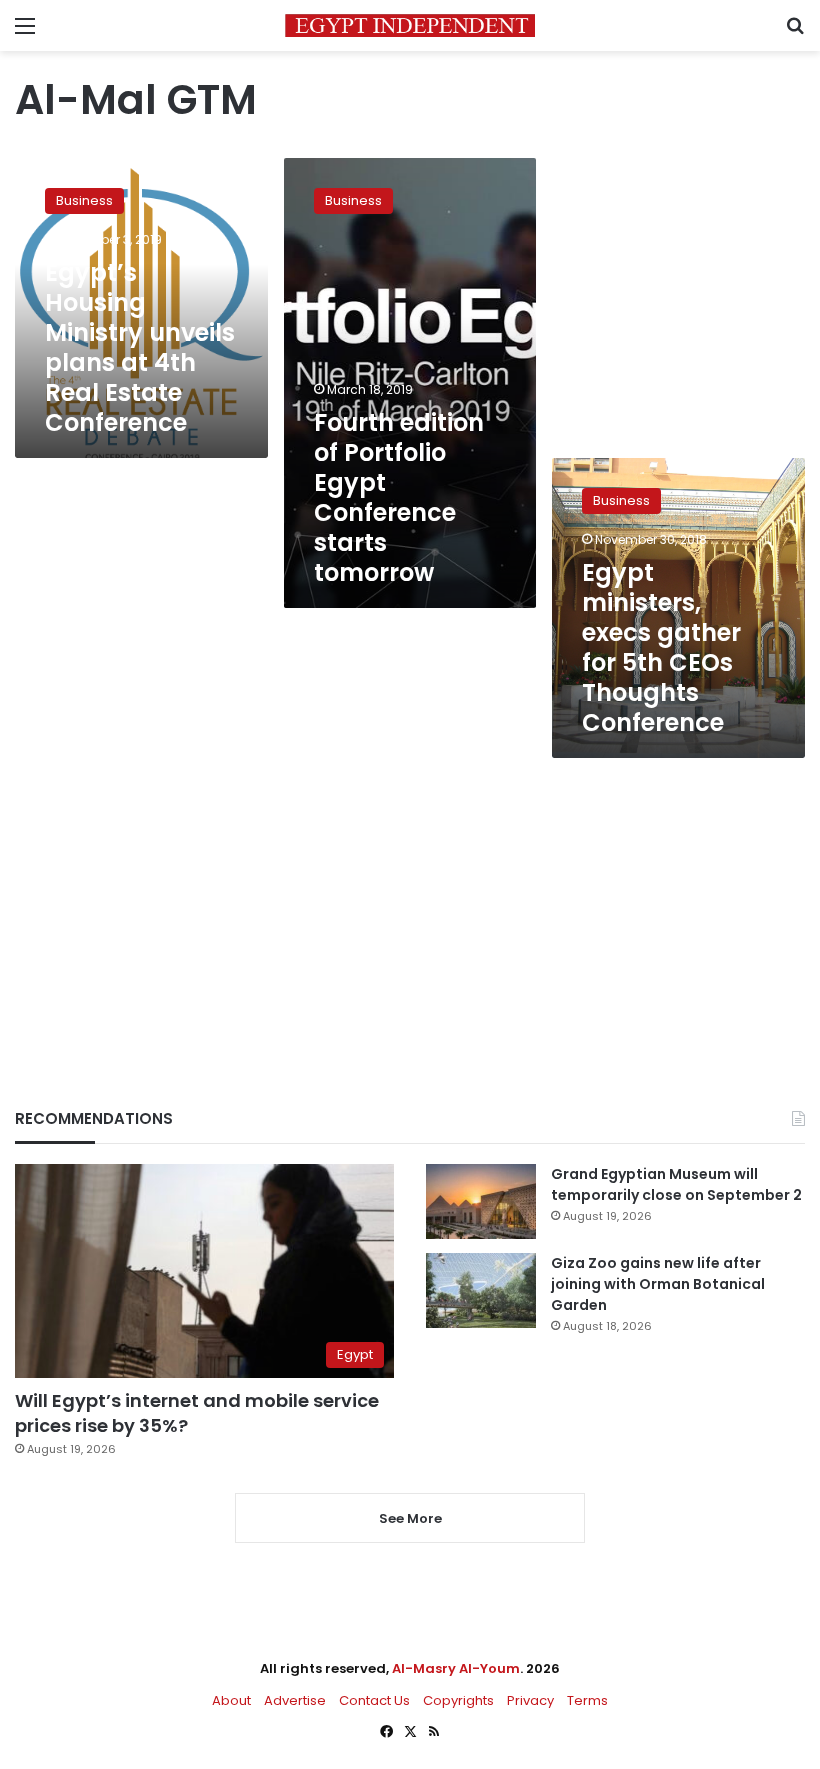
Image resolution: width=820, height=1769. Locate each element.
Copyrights (458, 1700)
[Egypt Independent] (410, 25)
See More (410, 1518)
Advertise (295, 1700)
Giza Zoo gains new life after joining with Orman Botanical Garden (658, 1284)
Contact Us (374, 1700)
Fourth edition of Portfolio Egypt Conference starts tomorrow (399, 497)
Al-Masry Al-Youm (456, 1668)
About (231, 1700)
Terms (587, 1700)
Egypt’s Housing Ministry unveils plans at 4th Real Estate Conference (140, 347)
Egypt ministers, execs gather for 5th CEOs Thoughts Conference (661, 647)
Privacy (530, 1700)
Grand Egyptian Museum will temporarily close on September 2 (676, 1184)
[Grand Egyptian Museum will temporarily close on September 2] (481, 1201)
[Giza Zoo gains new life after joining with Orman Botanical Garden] (481, 1290)
